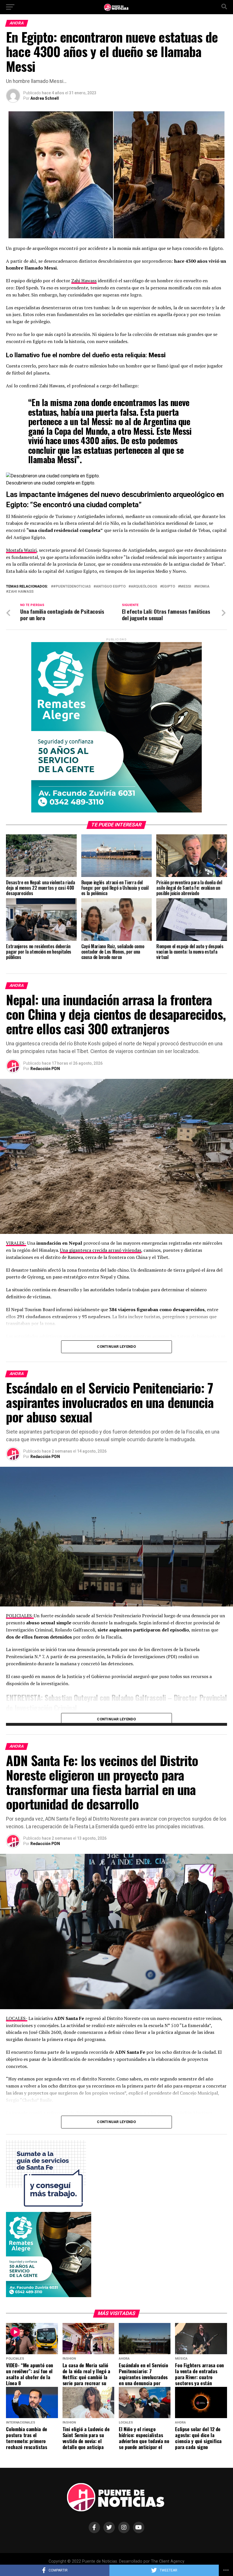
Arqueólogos (144, 587)
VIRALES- (16, 1243)
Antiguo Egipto (111, 587)
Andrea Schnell (45, 98)
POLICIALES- (20, 1616)
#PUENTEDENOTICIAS (72, 587)
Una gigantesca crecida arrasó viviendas (101, 1250)
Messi (186, 587)
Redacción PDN (45, 1069)
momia (203, 587)
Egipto (169, 587)
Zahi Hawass (84, 281)
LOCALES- (17, 2018)
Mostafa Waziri (21, 550)
